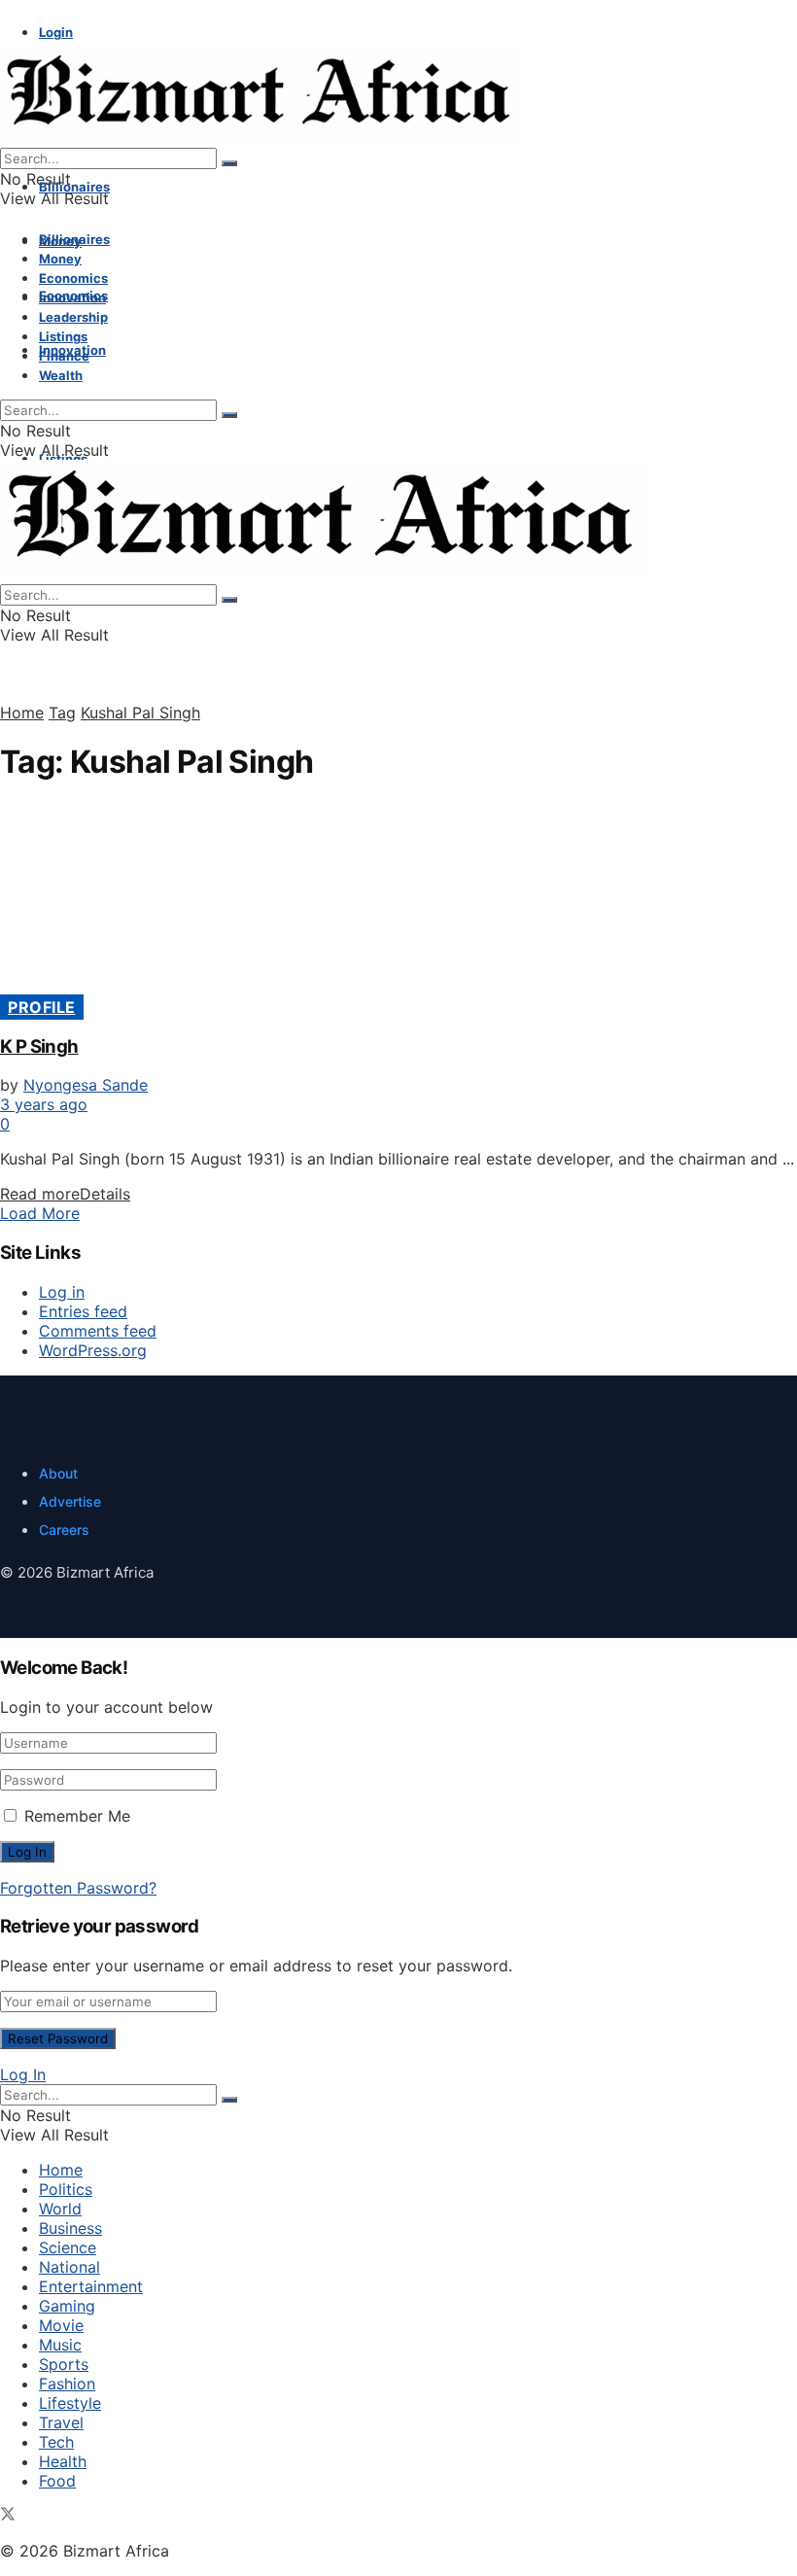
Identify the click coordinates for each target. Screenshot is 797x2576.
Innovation (72, 297)
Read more (65, 1194)
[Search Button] (229, 163)
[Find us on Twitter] (8, 2516)
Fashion (67, 2384)
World (60, 2209)
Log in (62, 1292)
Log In (23, 2074)
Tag (62, 713)
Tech (56, 2442)
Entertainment (91, 2286)
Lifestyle (70, 2403)
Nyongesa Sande (86, 1085)
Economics (73, 278)
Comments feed (98, 1331)
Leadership (73, 317)
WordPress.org (93, 1350)
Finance (64, 356)
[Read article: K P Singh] (398, 900)
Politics (66, 2189)
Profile (42, 1007)
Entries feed (83, 1311)
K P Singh (39, 1046)
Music (60, 2345)
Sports (64, 2364)
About (58, 1473)
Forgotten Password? (78, 1888)
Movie (61, 2325)
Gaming (67, 2306)
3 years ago (44, 1104)
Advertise (70, 1501)
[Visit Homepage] (261, 138)
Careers (64, 1530)
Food (57, 2481)
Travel (61, 2422)
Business (70, 2228)
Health (63, 2461)
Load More (40, 1213)
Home (22, 713)
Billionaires (74, 187)
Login (56, 32)
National (69, 2267)
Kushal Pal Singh (140, 713)
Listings (63, 336)
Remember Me (77, 1816)
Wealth (61, 375)
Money (60, 259)
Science (68, 2247)
